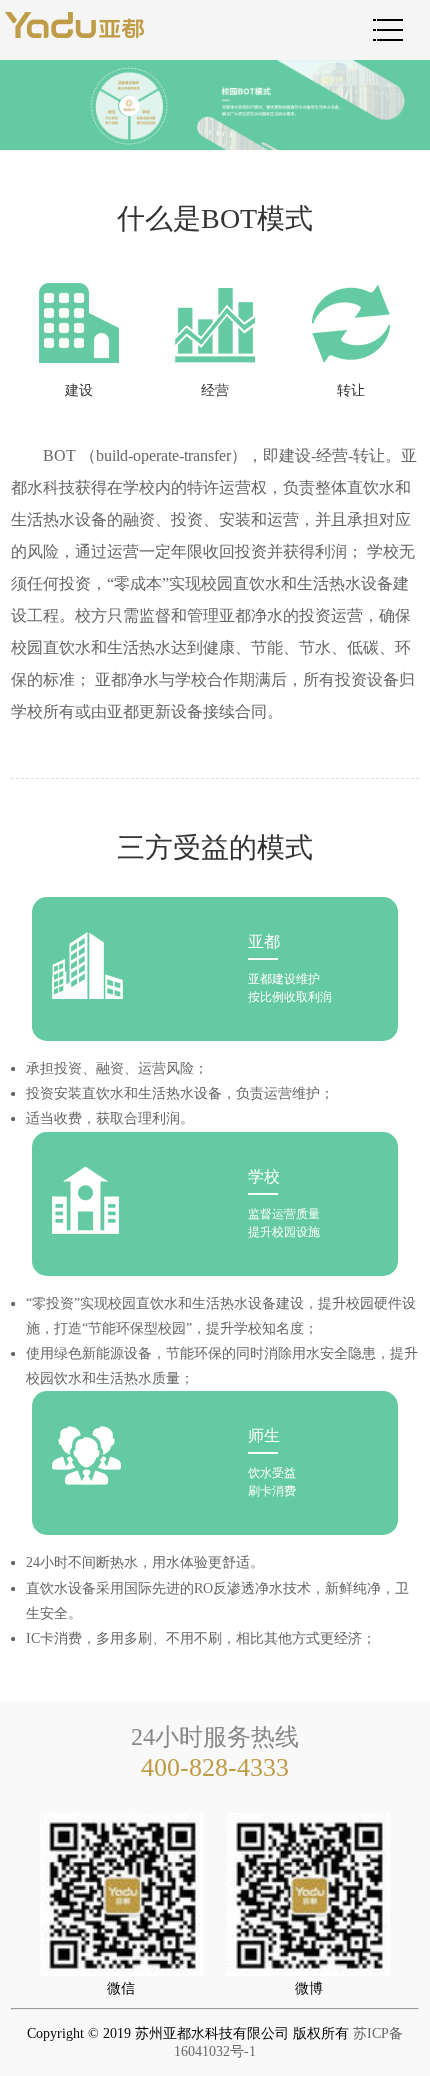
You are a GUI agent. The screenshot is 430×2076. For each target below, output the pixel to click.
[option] (215, 105)
